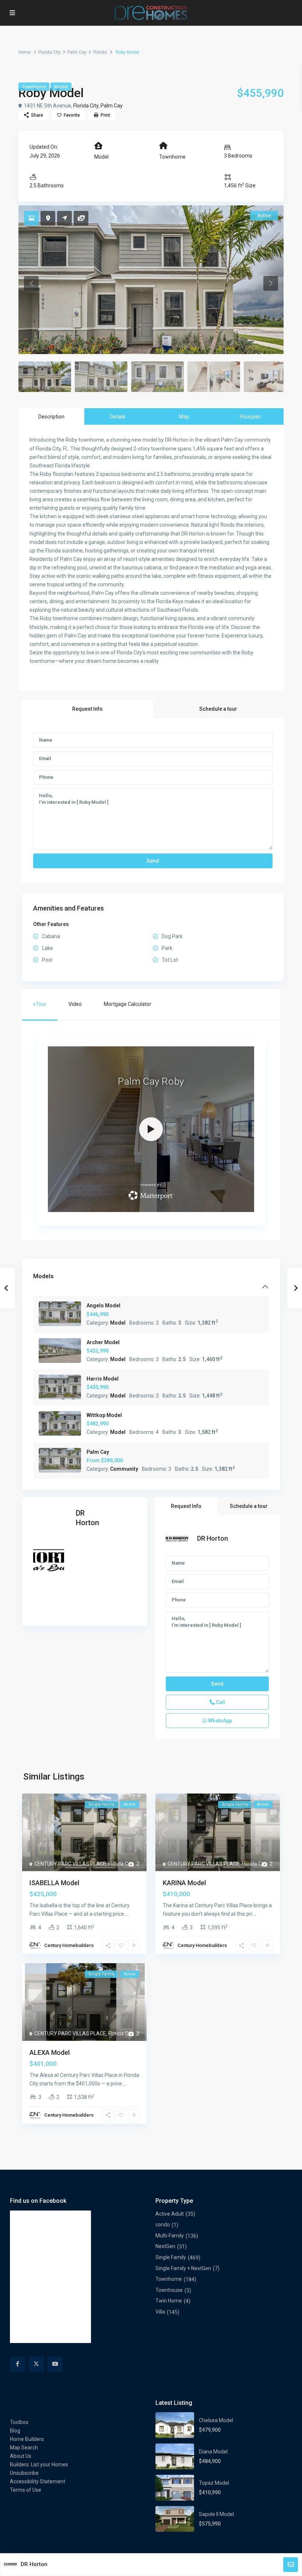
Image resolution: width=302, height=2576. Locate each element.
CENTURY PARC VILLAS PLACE (70, 1864)
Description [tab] (51, 417)
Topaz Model (214, 2483)
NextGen (165, 2246)
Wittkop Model (104, 1415)
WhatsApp (220, 1721)
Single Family (171, 2257)
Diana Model (213, 2452)
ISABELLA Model (54, 1883)
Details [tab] (118, 417)
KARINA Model (184, 1883)
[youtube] (55, 2364)
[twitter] (36, 2364)
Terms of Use (26, 2490)
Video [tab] (75, 1004)
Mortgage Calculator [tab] (128, 1004)
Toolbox (19, 2422)
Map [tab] (184, 417)
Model (61, 87)
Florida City (50, 52)
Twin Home (169, 2301)
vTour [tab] (40, 1004)
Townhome (34, 87)
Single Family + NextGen (183, 2268)
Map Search (24, 2448)
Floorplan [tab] (250, 417)
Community (124, 1469)
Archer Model (103, 1342)
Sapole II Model (216, 2514)
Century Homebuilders (69, 1945)
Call (220, 1702)
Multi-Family (170, 2236)
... (127, 1914)
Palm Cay (77, 52)
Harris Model (103, 1379)
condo (163, 2225)
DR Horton (213, 1538)
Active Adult (170, 2214)
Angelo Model (103, 1305)
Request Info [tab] (87, 709)
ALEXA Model (50, 2052)
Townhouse (169, 2290)
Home (24, 52)
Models (43, 1276)
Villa (160, 2312)
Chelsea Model (216, 2420)
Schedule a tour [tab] (218, 709)
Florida (100, 52)
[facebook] (17, 2364)
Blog (15, 2431)
